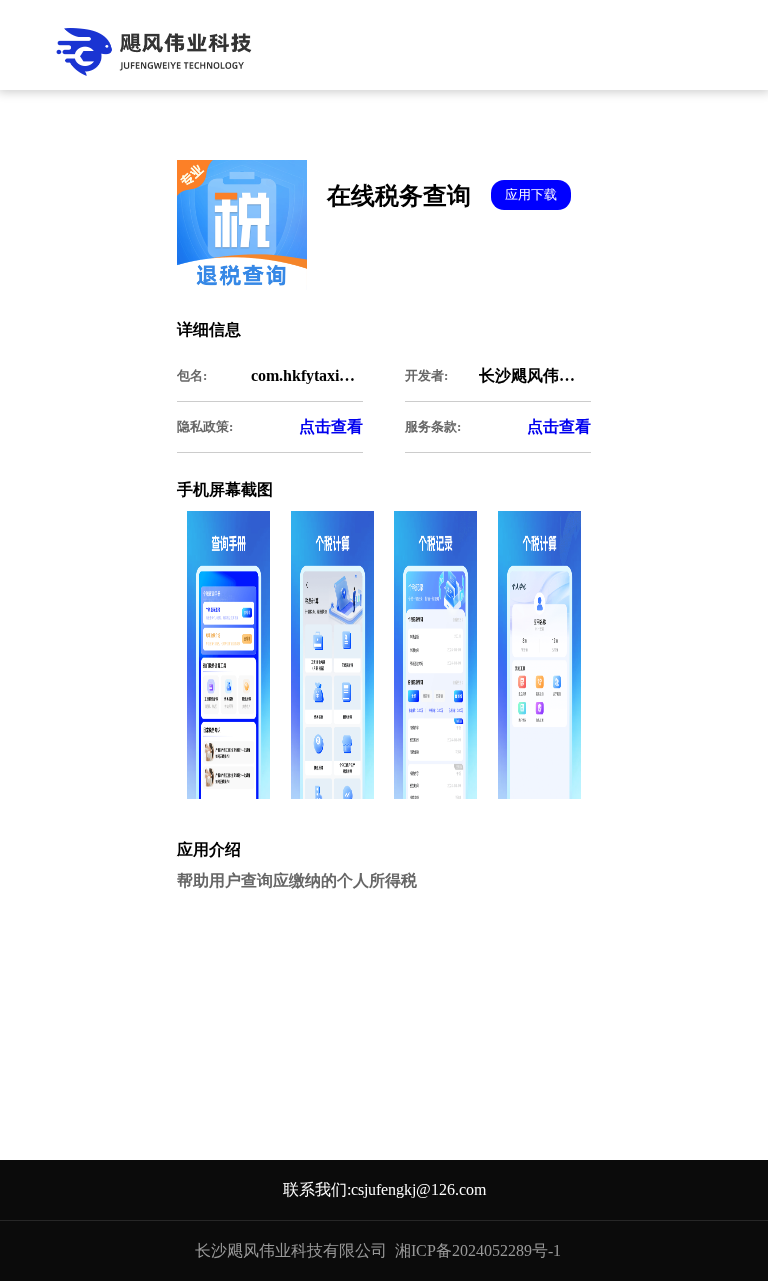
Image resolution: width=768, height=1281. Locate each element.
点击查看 (331, 426)
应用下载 (531, 194)
